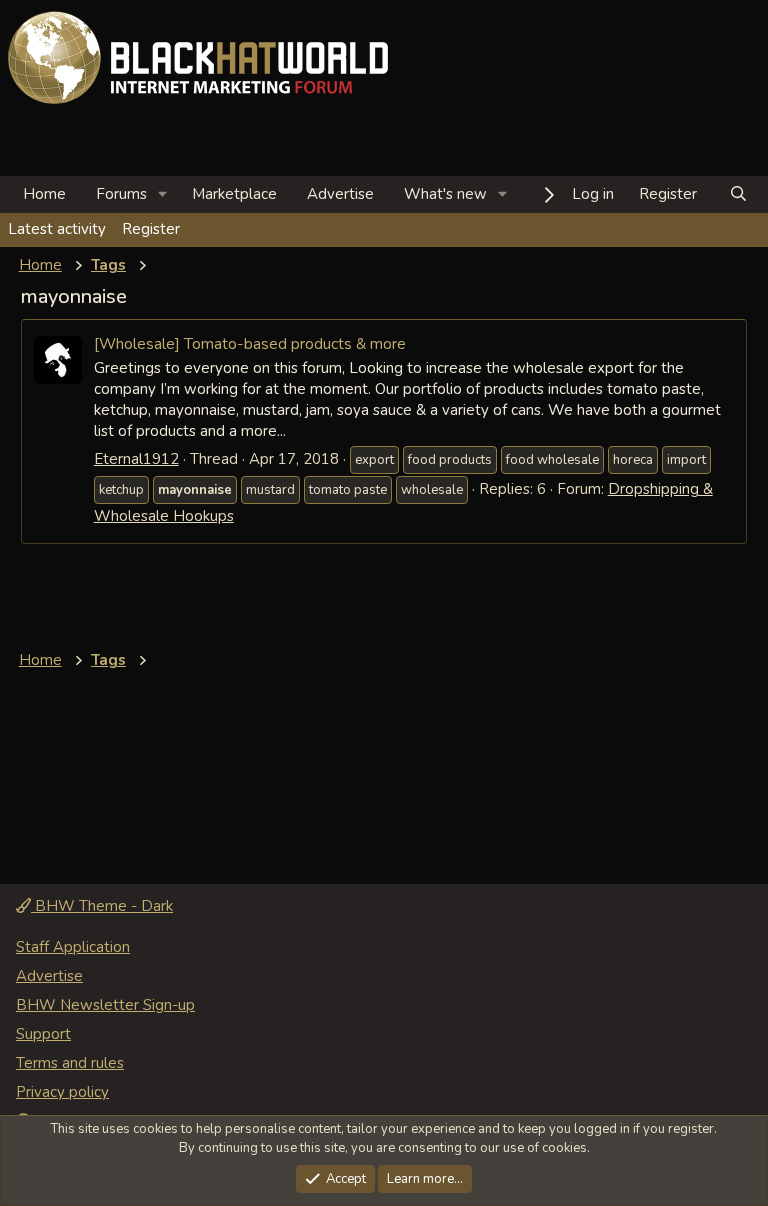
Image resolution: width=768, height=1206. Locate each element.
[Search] (738, 194)
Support (43, 1034)
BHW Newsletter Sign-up (105, 1005)
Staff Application (73, 947)
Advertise (340, 194)
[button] (163, 194)
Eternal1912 (136, 459)
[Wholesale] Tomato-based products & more (250, 343)
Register (151, 229)
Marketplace (234, 194)
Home (44, 194)
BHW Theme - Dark (102, 906)
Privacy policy (62, 1092)
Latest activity (57, 229)
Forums (121, 194)
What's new (445, 194)
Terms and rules (70, 1063)
